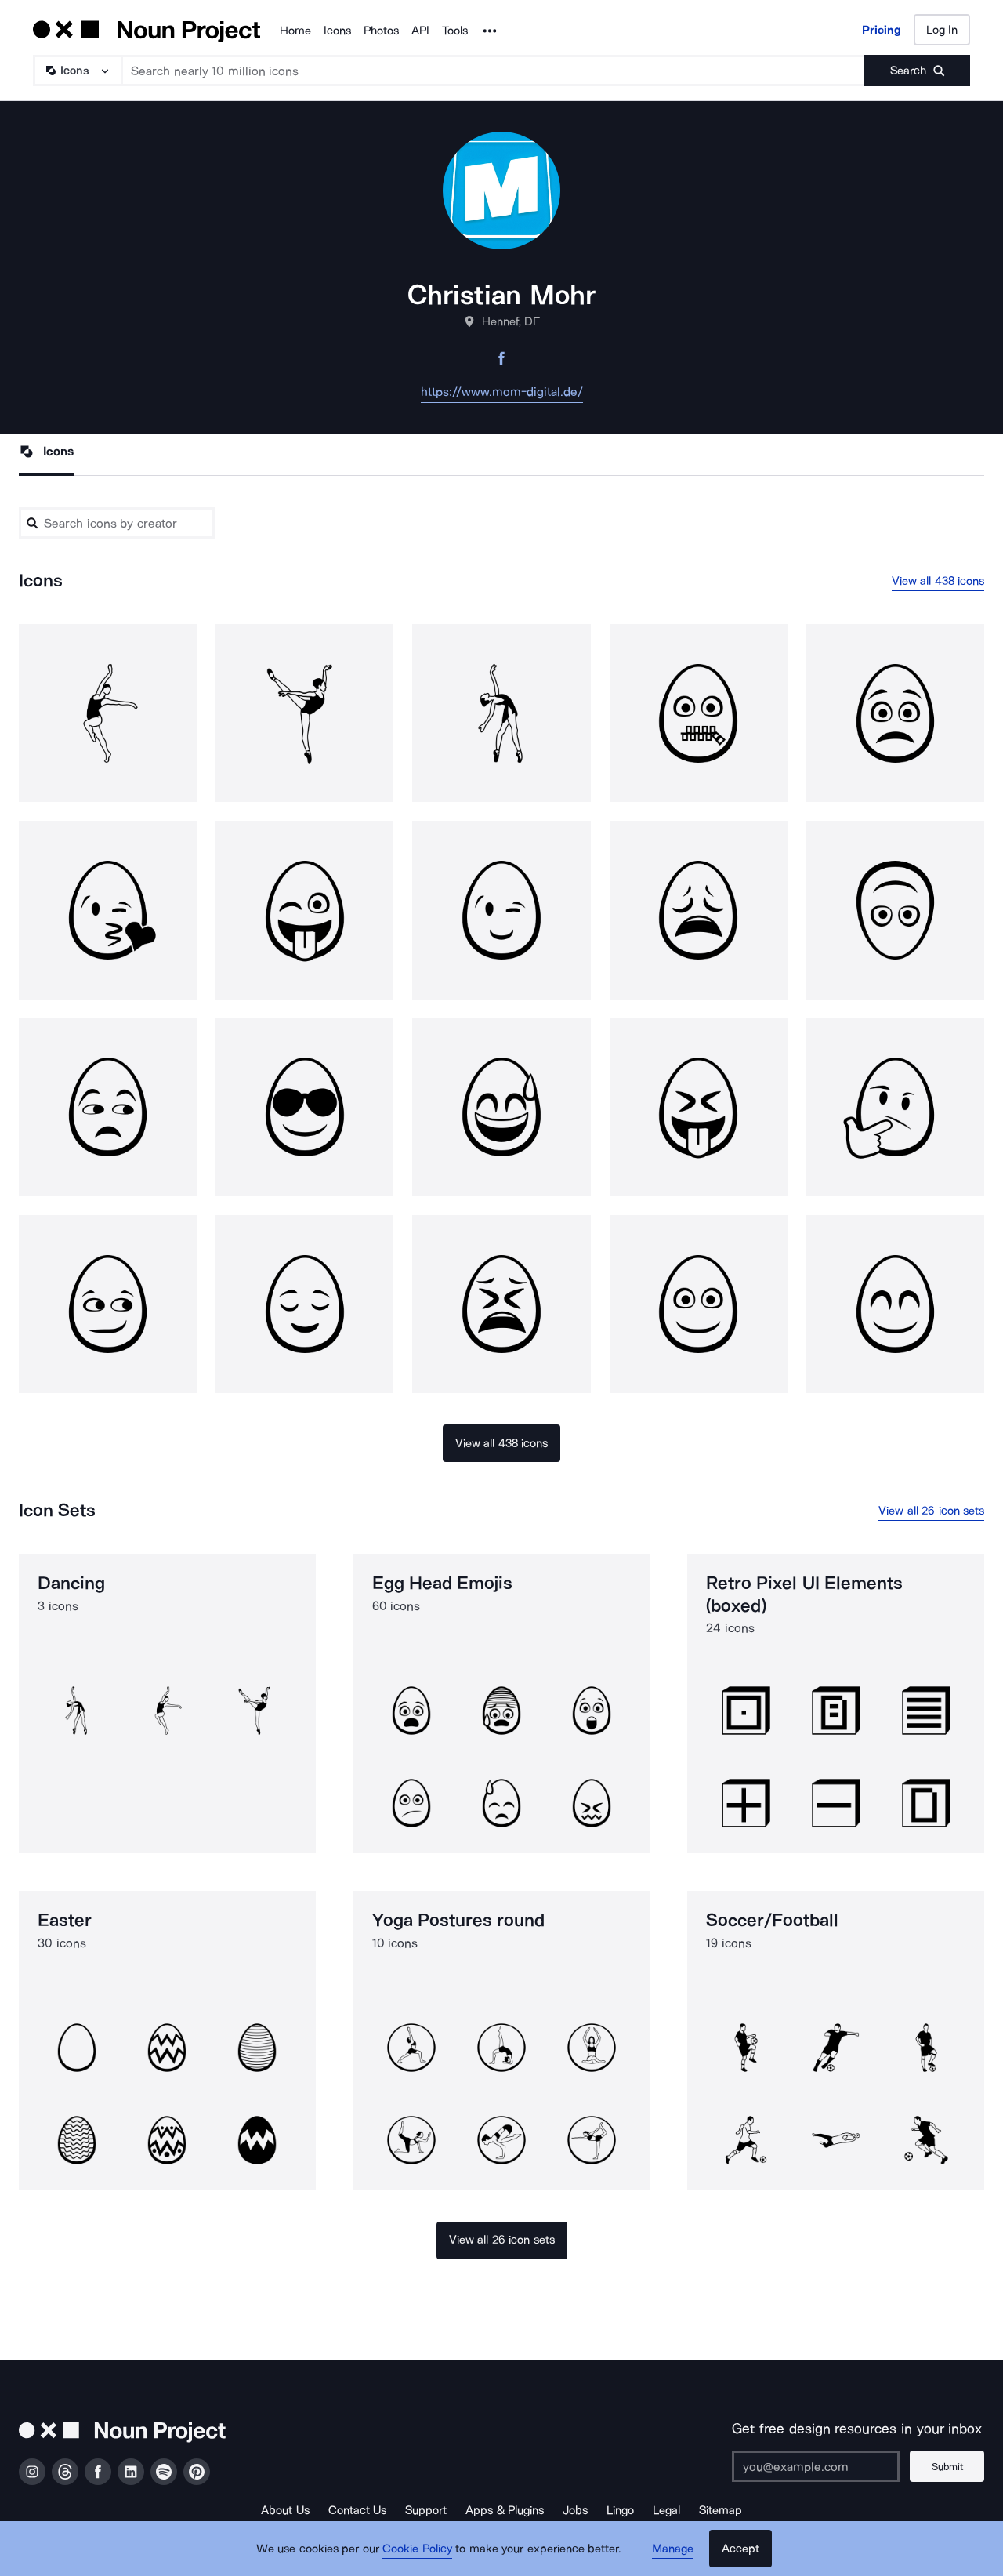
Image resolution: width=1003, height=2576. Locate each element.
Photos (381, 31)
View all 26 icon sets (931, 1511)
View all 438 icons (938, 581)
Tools (455, 31)
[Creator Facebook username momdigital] (501, 363)
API (420, 31)
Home (295, 31)
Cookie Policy (417, 2549)
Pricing (882, 30)
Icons (337, 31)
